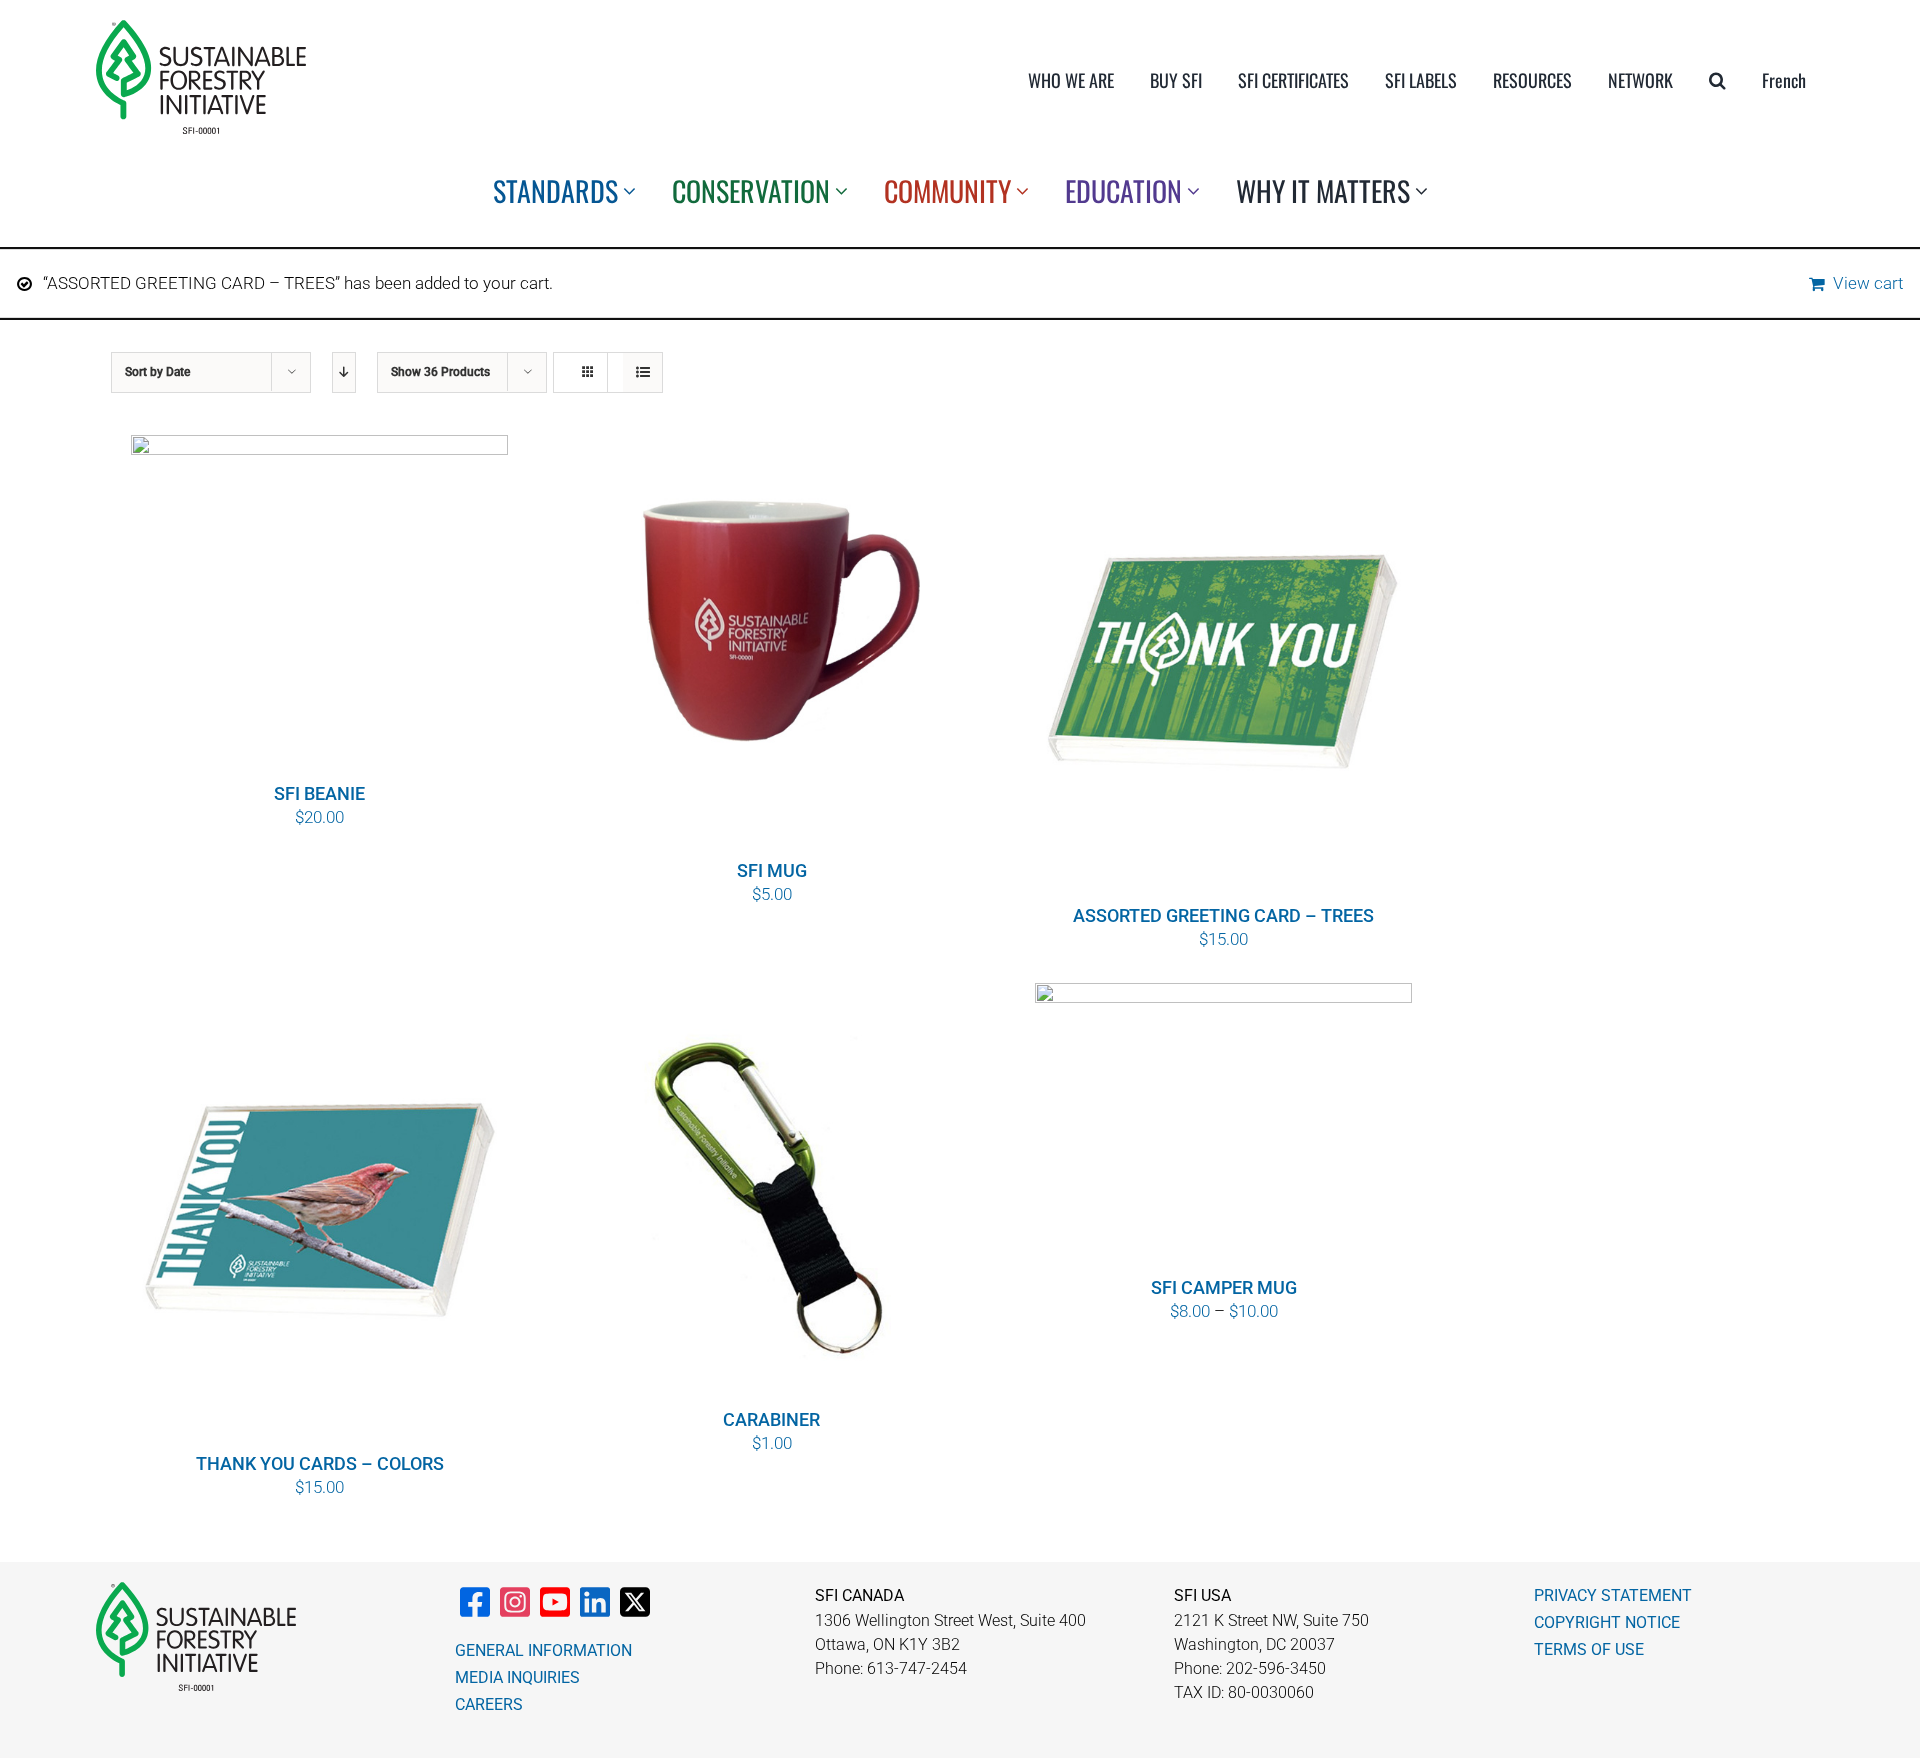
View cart (1868, 283)
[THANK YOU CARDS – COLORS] (319, 1215)
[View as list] (642, 372)
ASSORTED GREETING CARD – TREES (1223, 915)
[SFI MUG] (771, 645)
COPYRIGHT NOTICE (1607, 1622)
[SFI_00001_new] (201, 28)
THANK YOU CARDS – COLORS (320, 1463)
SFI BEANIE (319, 793)
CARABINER (771, 1419)
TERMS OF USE (1589, 1649)
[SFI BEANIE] (319, 606)
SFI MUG (772, 870)
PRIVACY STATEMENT (1613, 1595)
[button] (1717, 80)
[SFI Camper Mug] (1223, 1127)
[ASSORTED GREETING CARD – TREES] (1223, 667)
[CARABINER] (771, 1193)
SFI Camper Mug (1224, 1287)
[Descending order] (344, 372)
